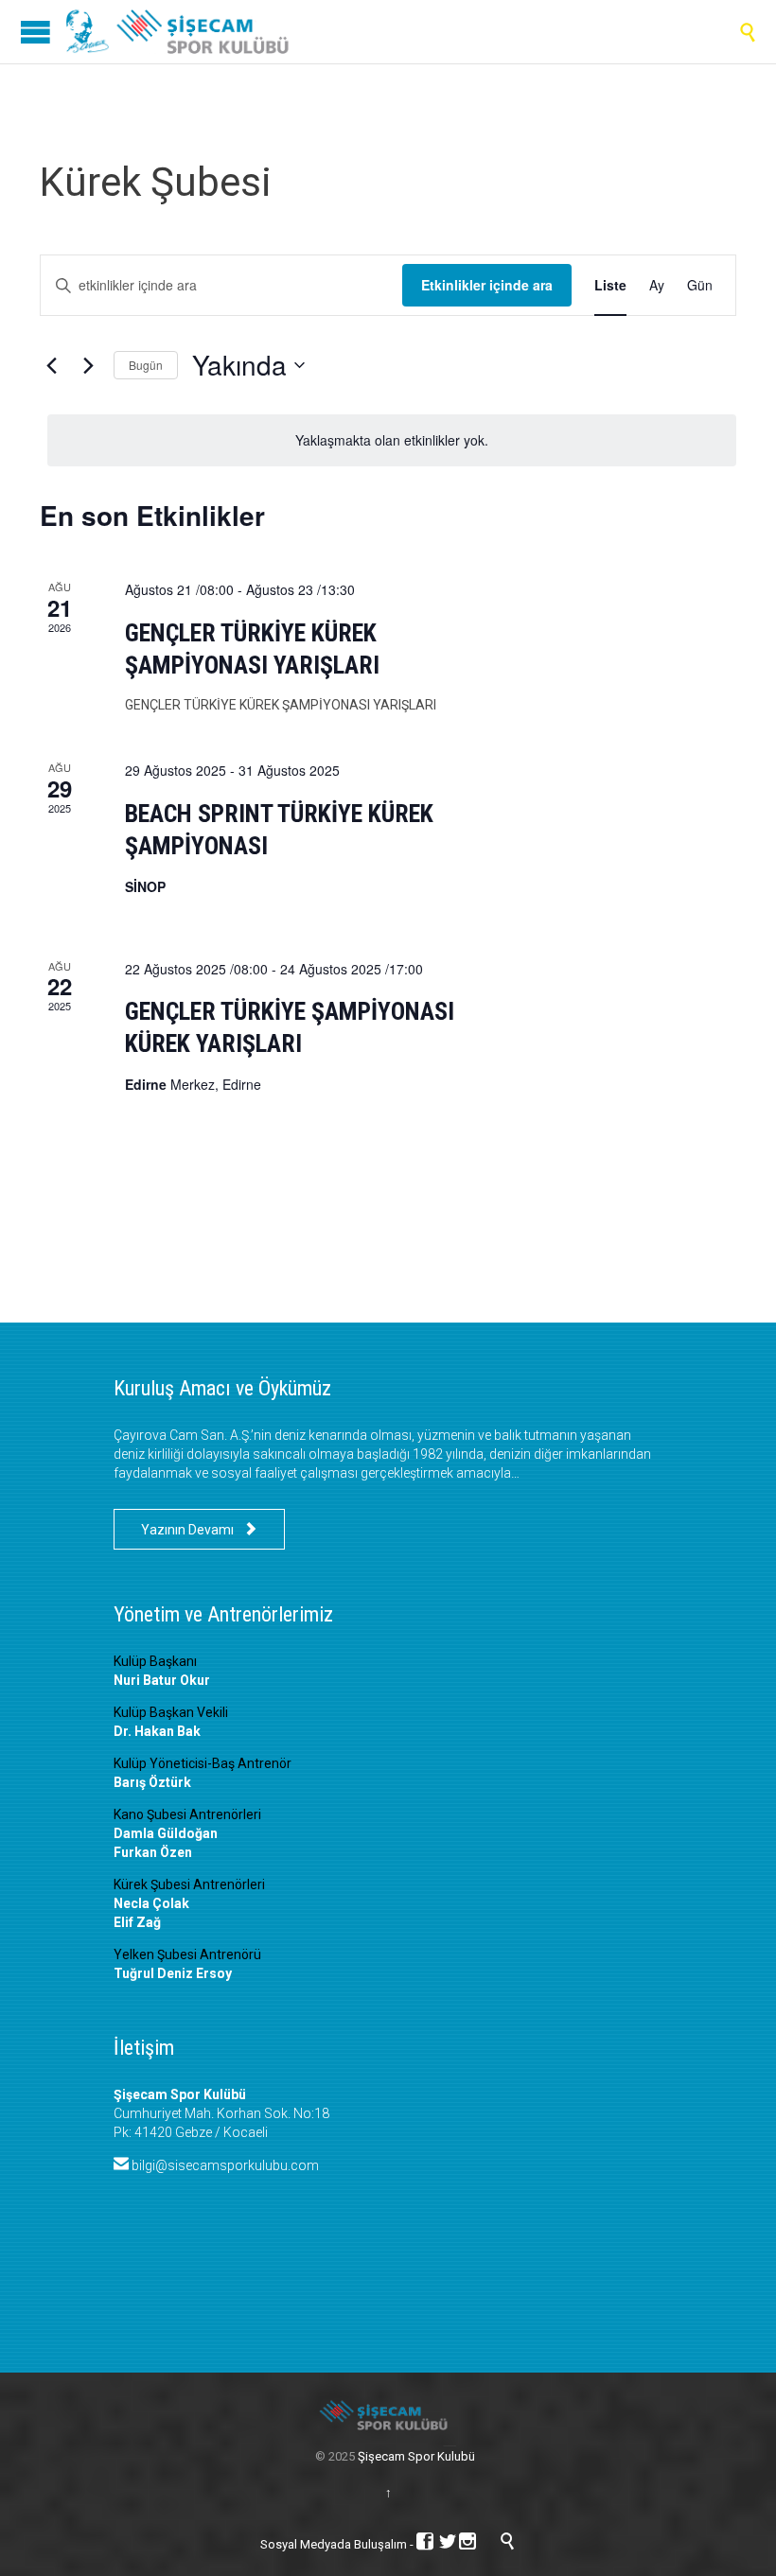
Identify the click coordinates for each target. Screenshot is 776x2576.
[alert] (392, 440)
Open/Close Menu (35, 32)
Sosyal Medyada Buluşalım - (338, 2544)
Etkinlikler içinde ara (487, 285)
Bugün (146, 365)
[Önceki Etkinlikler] (51, 365)
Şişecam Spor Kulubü (416, 2456)
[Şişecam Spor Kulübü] (185, 32)
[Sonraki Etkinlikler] (88, 365)
